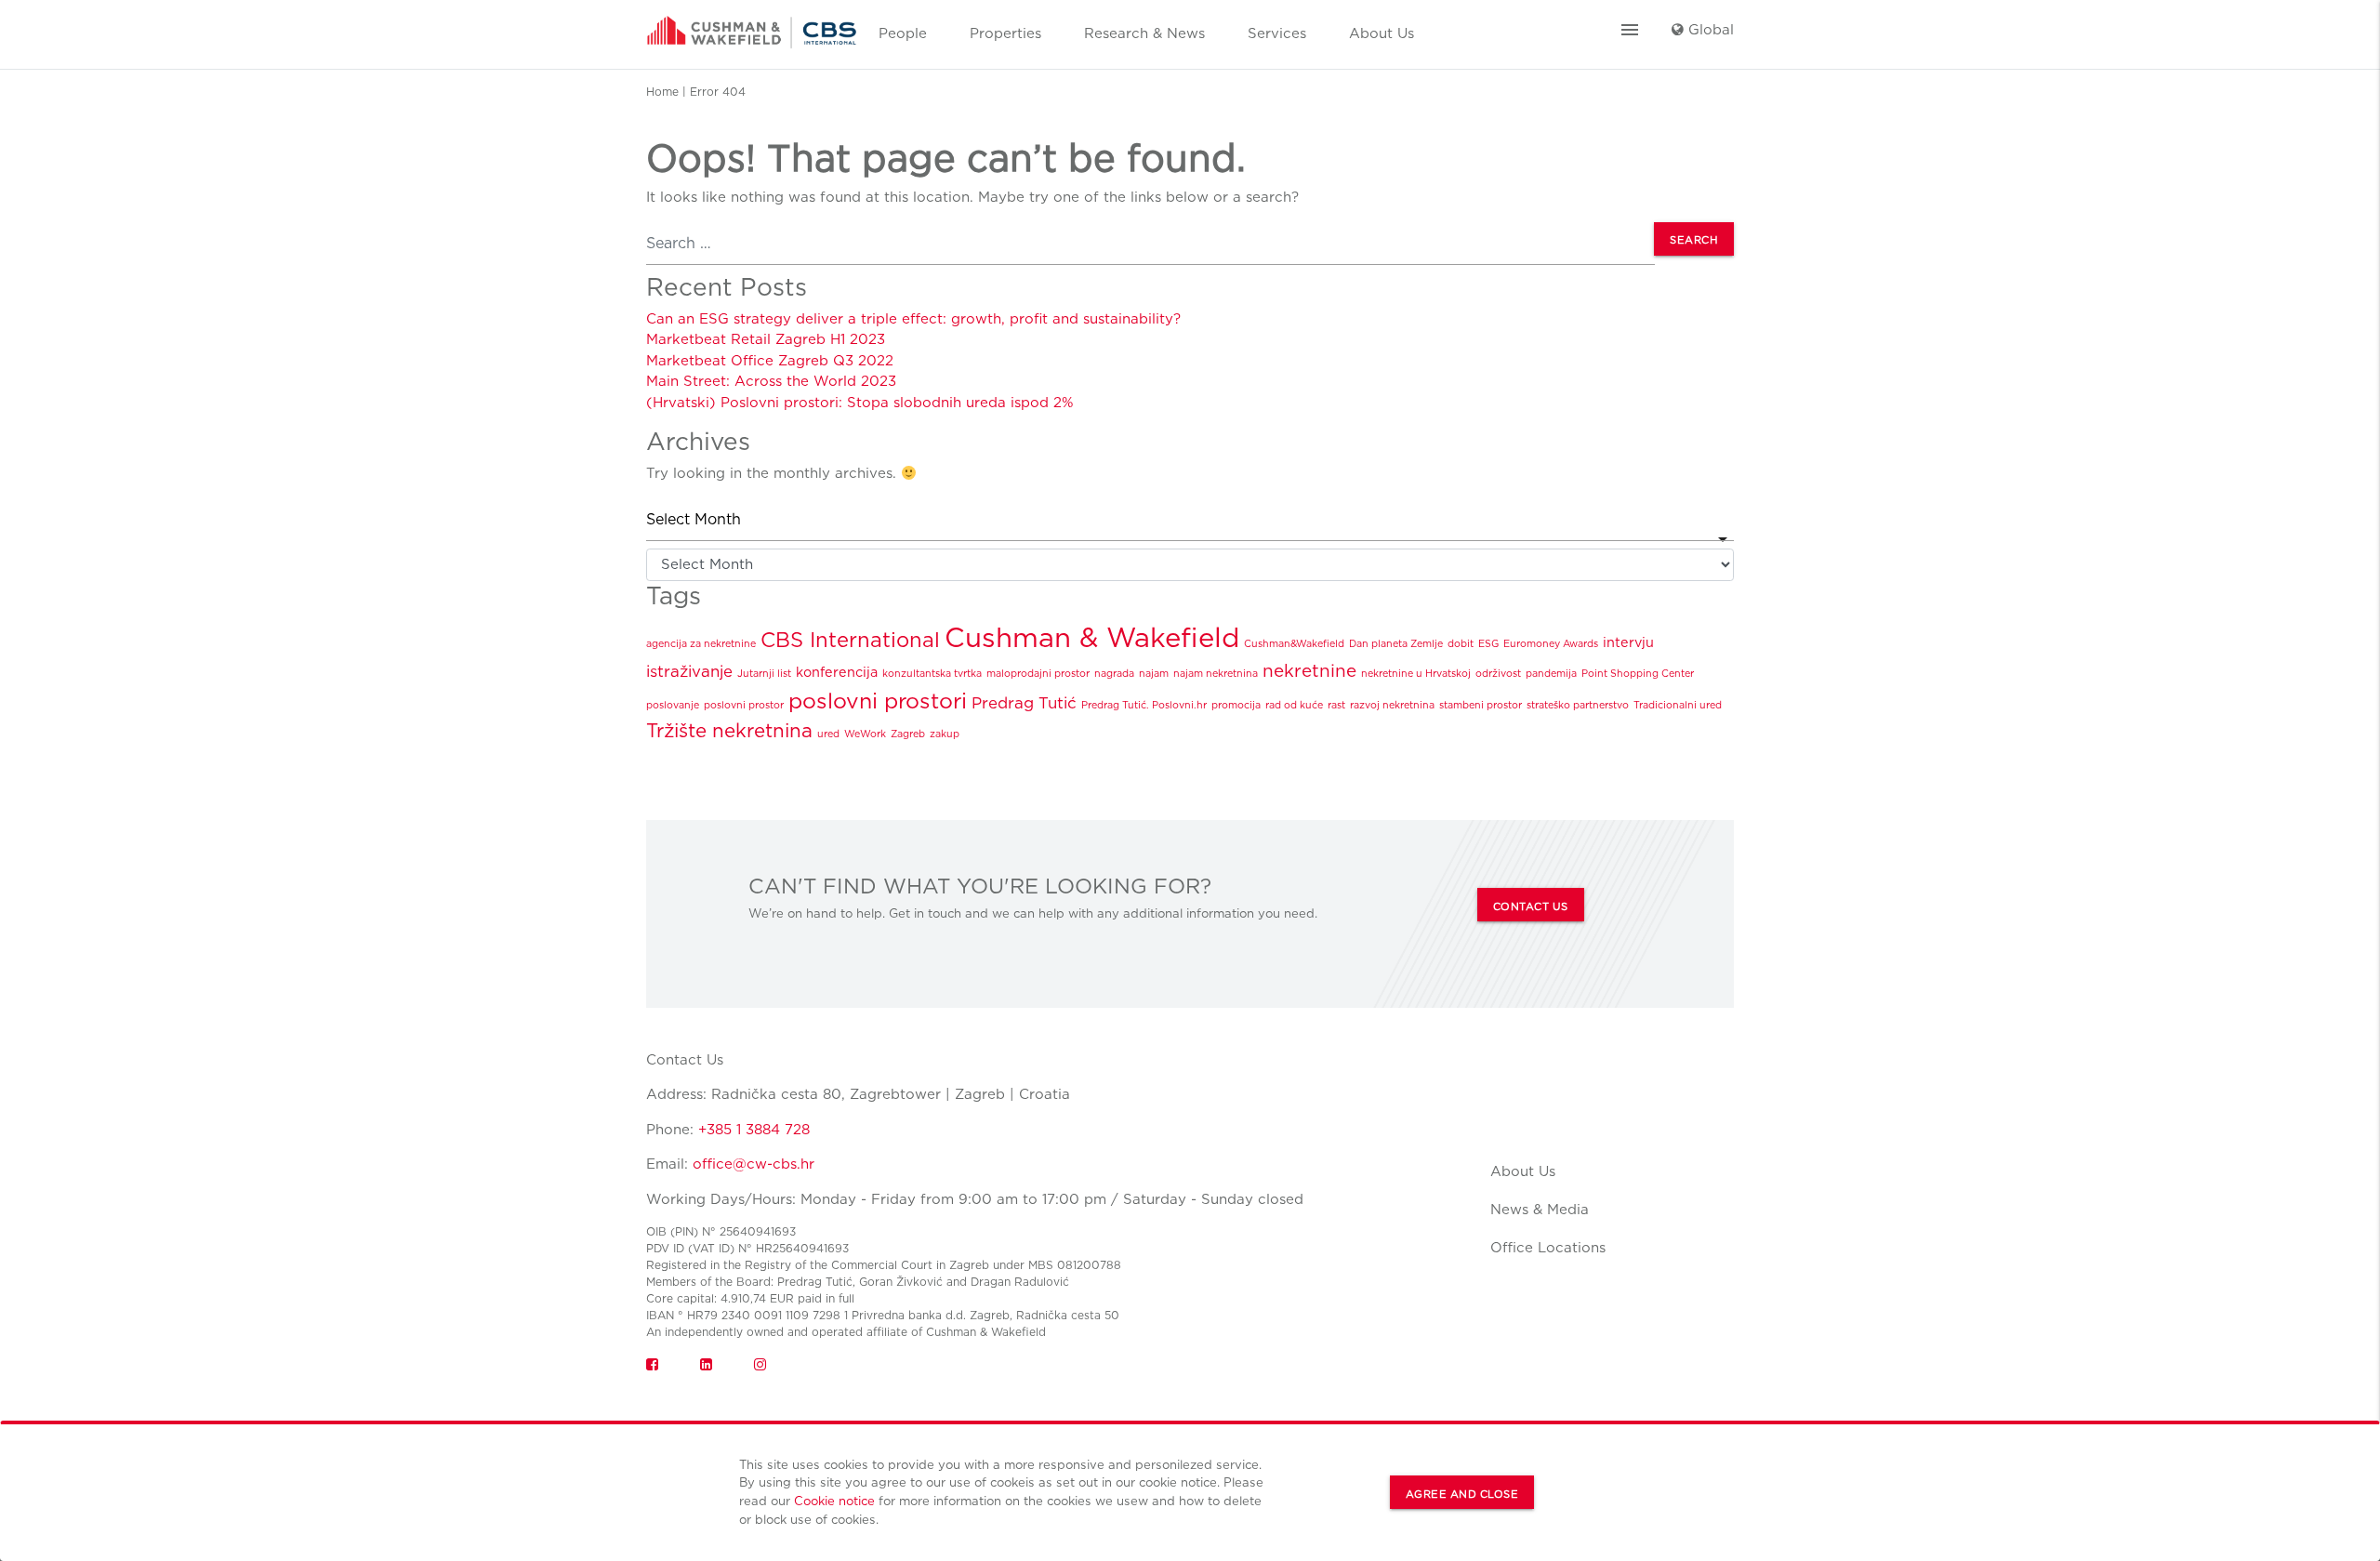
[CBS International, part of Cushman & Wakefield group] (752, 26)
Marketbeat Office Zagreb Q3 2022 (770, 361)
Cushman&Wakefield (1294, 644)
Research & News (1144, 33)
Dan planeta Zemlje (1396, 644)
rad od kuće (1294, 705)
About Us (1382, 33)
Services (1277, 33)
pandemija (1551, 674)
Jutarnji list (764, 674)
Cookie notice (834, 1501)
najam (1154, 674)
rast (1336, 705)
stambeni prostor (1481, 705)
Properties (1005, 33)
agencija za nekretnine (701, 644)
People (903, 33)
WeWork (865, 734)
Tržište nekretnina (729, 730)
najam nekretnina (1216, 674)
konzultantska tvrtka (932, 674)
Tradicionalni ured (1678, 705)
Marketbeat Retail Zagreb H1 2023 (766, 339)
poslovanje (673, 705)
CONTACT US (1531, 906)
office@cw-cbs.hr (754, 1164)
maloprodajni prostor (1038, 674)
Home (662, 92)
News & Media (1540, 1210)
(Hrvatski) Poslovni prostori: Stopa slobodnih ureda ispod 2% (860, 403)
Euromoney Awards (1551, 644)
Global (1709, 30)
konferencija (837, 672)
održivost (1498, 674)
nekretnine (1309, 671)
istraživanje (689, 671)
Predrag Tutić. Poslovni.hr (1144, 705)
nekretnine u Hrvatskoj (1416, 674)
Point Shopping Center (1638, 674)
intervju (1628, 642)
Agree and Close (1462, 1494)
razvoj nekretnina (1392, 705)
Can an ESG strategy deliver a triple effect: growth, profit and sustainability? (913, 319)
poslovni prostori (878, 701)
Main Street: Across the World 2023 (771, 381)
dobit (1461, 644)
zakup (945, 734)
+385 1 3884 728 (754, 1130)
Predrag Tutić (1024, 703)
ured (828, 734)
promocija (1236, 705)
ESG (1488, 644)
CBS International (850, 640)
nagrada (1114, 674)
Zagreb (908, 734)
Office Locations (1548, 1248)
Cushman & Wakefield (1092, 637)
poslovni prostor (744, 705)
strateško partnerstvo (1578, 705)
